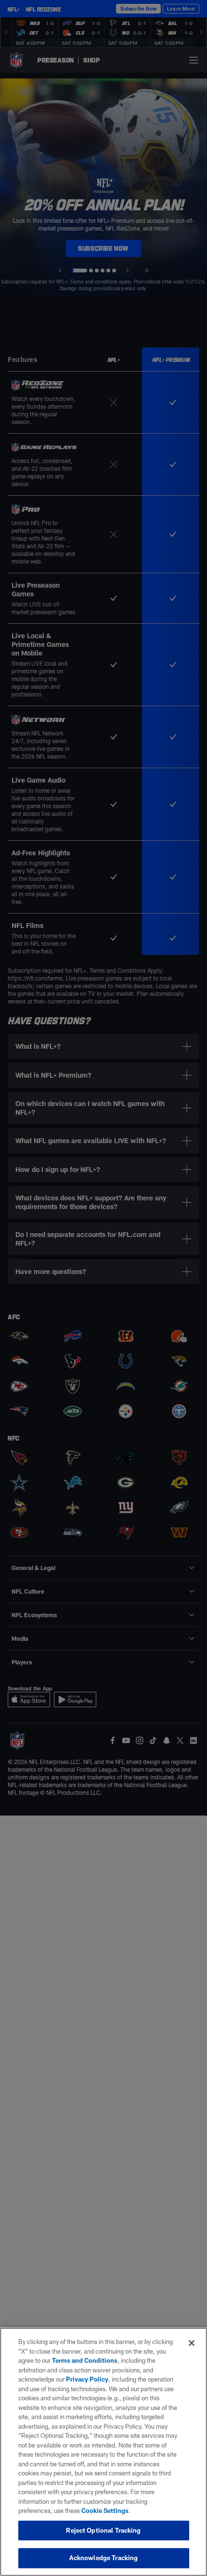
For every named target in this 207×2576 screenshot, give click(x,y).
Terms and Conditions (85, 2360)
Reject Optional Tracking (103, 2530)
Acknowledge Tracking (104, 2558)
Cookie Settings (105, 2511)
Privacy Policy (87, 2379)
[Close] (192, 2343)
